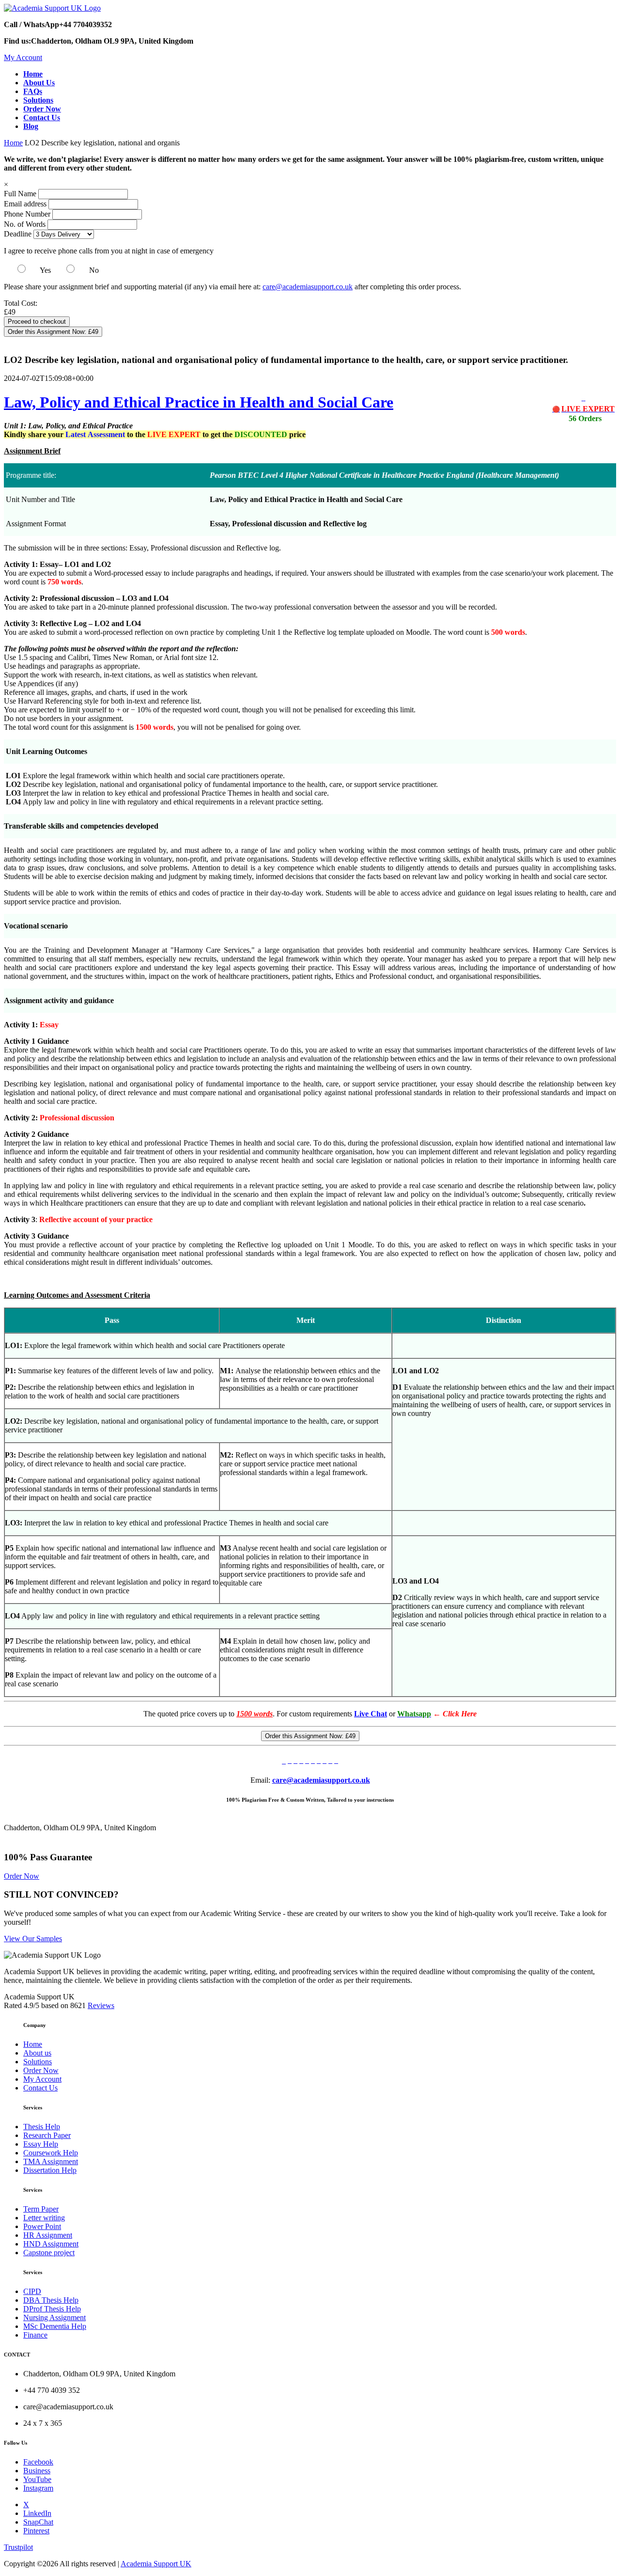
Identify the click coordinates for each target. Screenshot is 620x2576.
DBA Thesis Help (51, 2300)
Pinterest (36, 2531)
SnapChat (38, 2522)
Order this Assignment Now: (53, 332)
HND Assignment (51, 2244)
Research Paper (47, 2135)
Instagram (38, 2488)
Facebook (38, 2462)
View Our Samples (33, 1939)
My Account (23, 57)
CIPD (32, 2291)
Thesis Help (42, 2127)
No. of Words (26, 224)
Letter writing (44, 2218)
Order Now (22, 1876)
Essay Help (41, 2144)
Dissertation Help (50, 2170)
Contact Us (40, 2088)
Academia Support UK (156, 2564)
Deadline (18, 234)
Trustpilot (18, 2547)
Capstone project (49, 2253)
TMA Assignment (51, 2161)
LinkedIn (37, 2513)
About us (37, 2053)
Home (13, 143)
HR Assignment (48, 2235)
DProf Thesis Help (52, 2309)
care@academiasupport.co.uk (308, 287)
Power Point (42, 2226)
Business (37, 2471)
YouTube (37, 2479)
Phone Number (28, 214)
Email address (25, 204)
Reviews (101, 2005)
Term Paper (41, 2209)
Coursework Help (51, 2153)
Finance (35, 2335)
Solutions (38, 2062)
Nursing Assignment (54, 2317)
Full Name (20, 194)
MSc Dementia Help (55, 2326)
